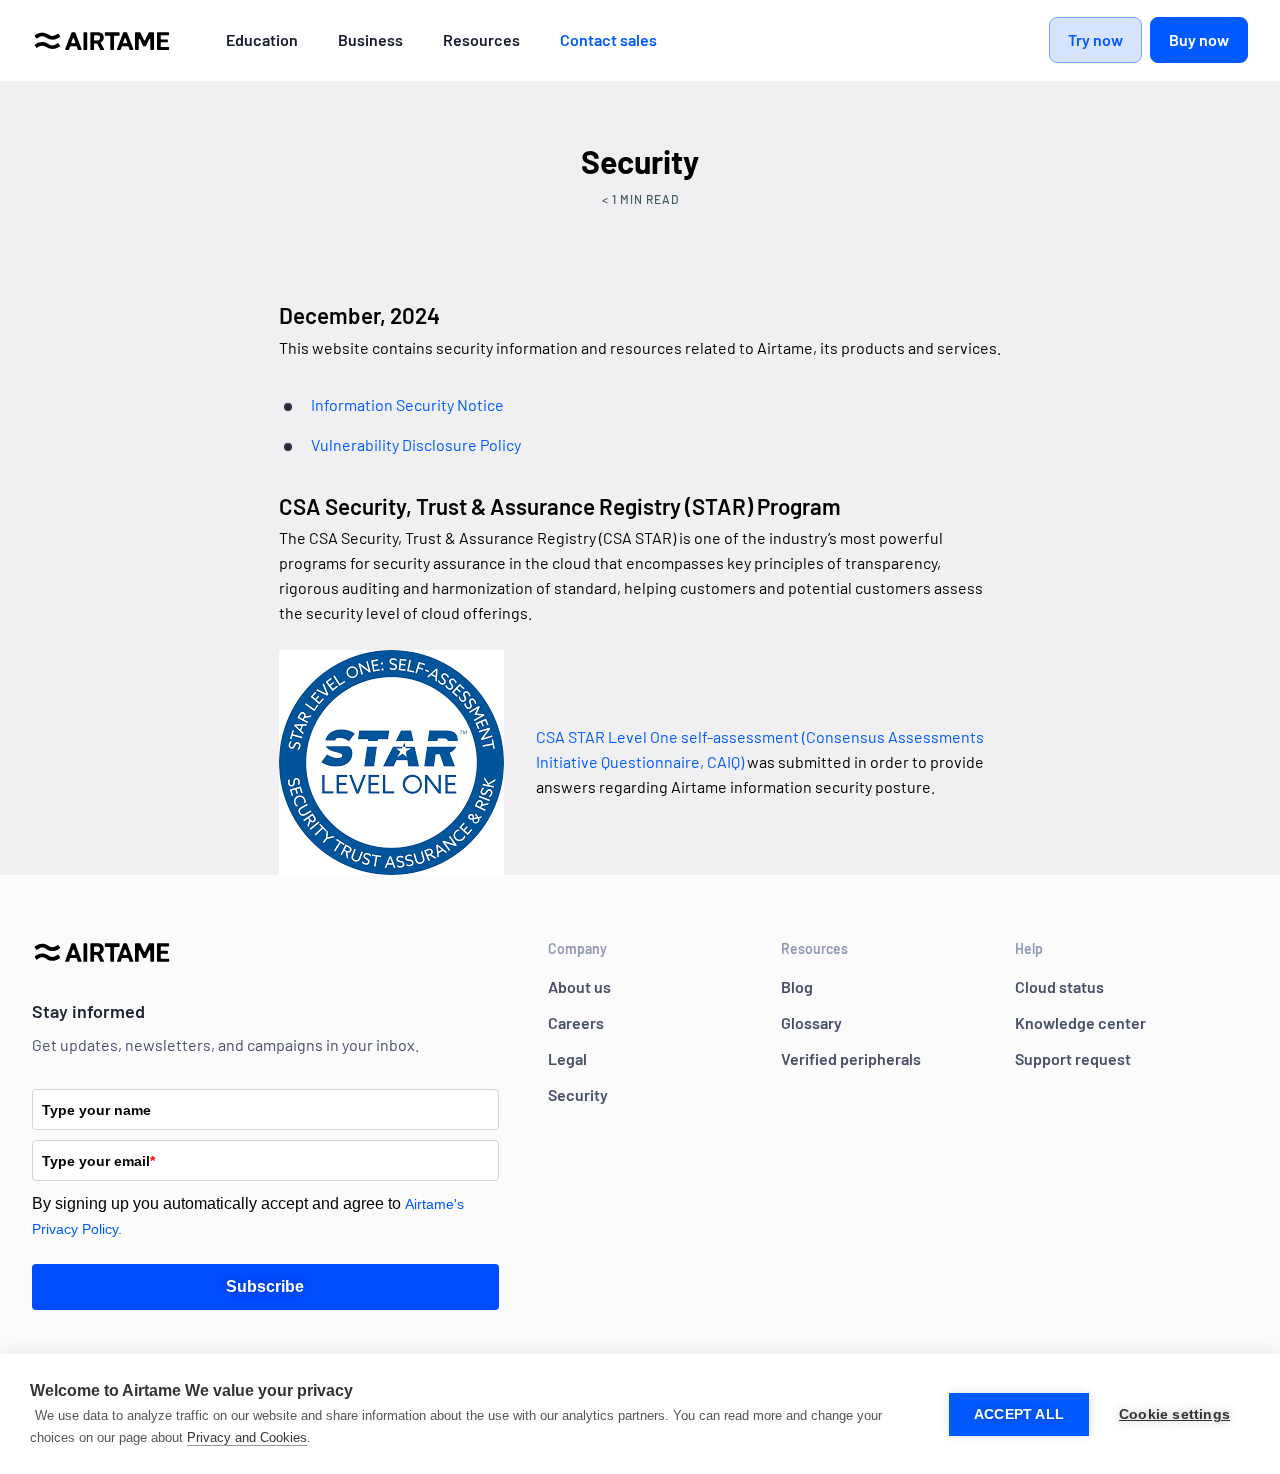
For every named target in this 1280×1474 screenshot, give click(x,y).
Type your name (96, 1110)
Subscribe (265, 1286)
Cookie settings (1174, 1414)
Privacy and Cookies (247, 1437)
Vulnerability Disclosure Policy (416, 444)
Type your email (98, 1161)
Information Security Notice (407, 404)
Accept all (1019, 1414)
